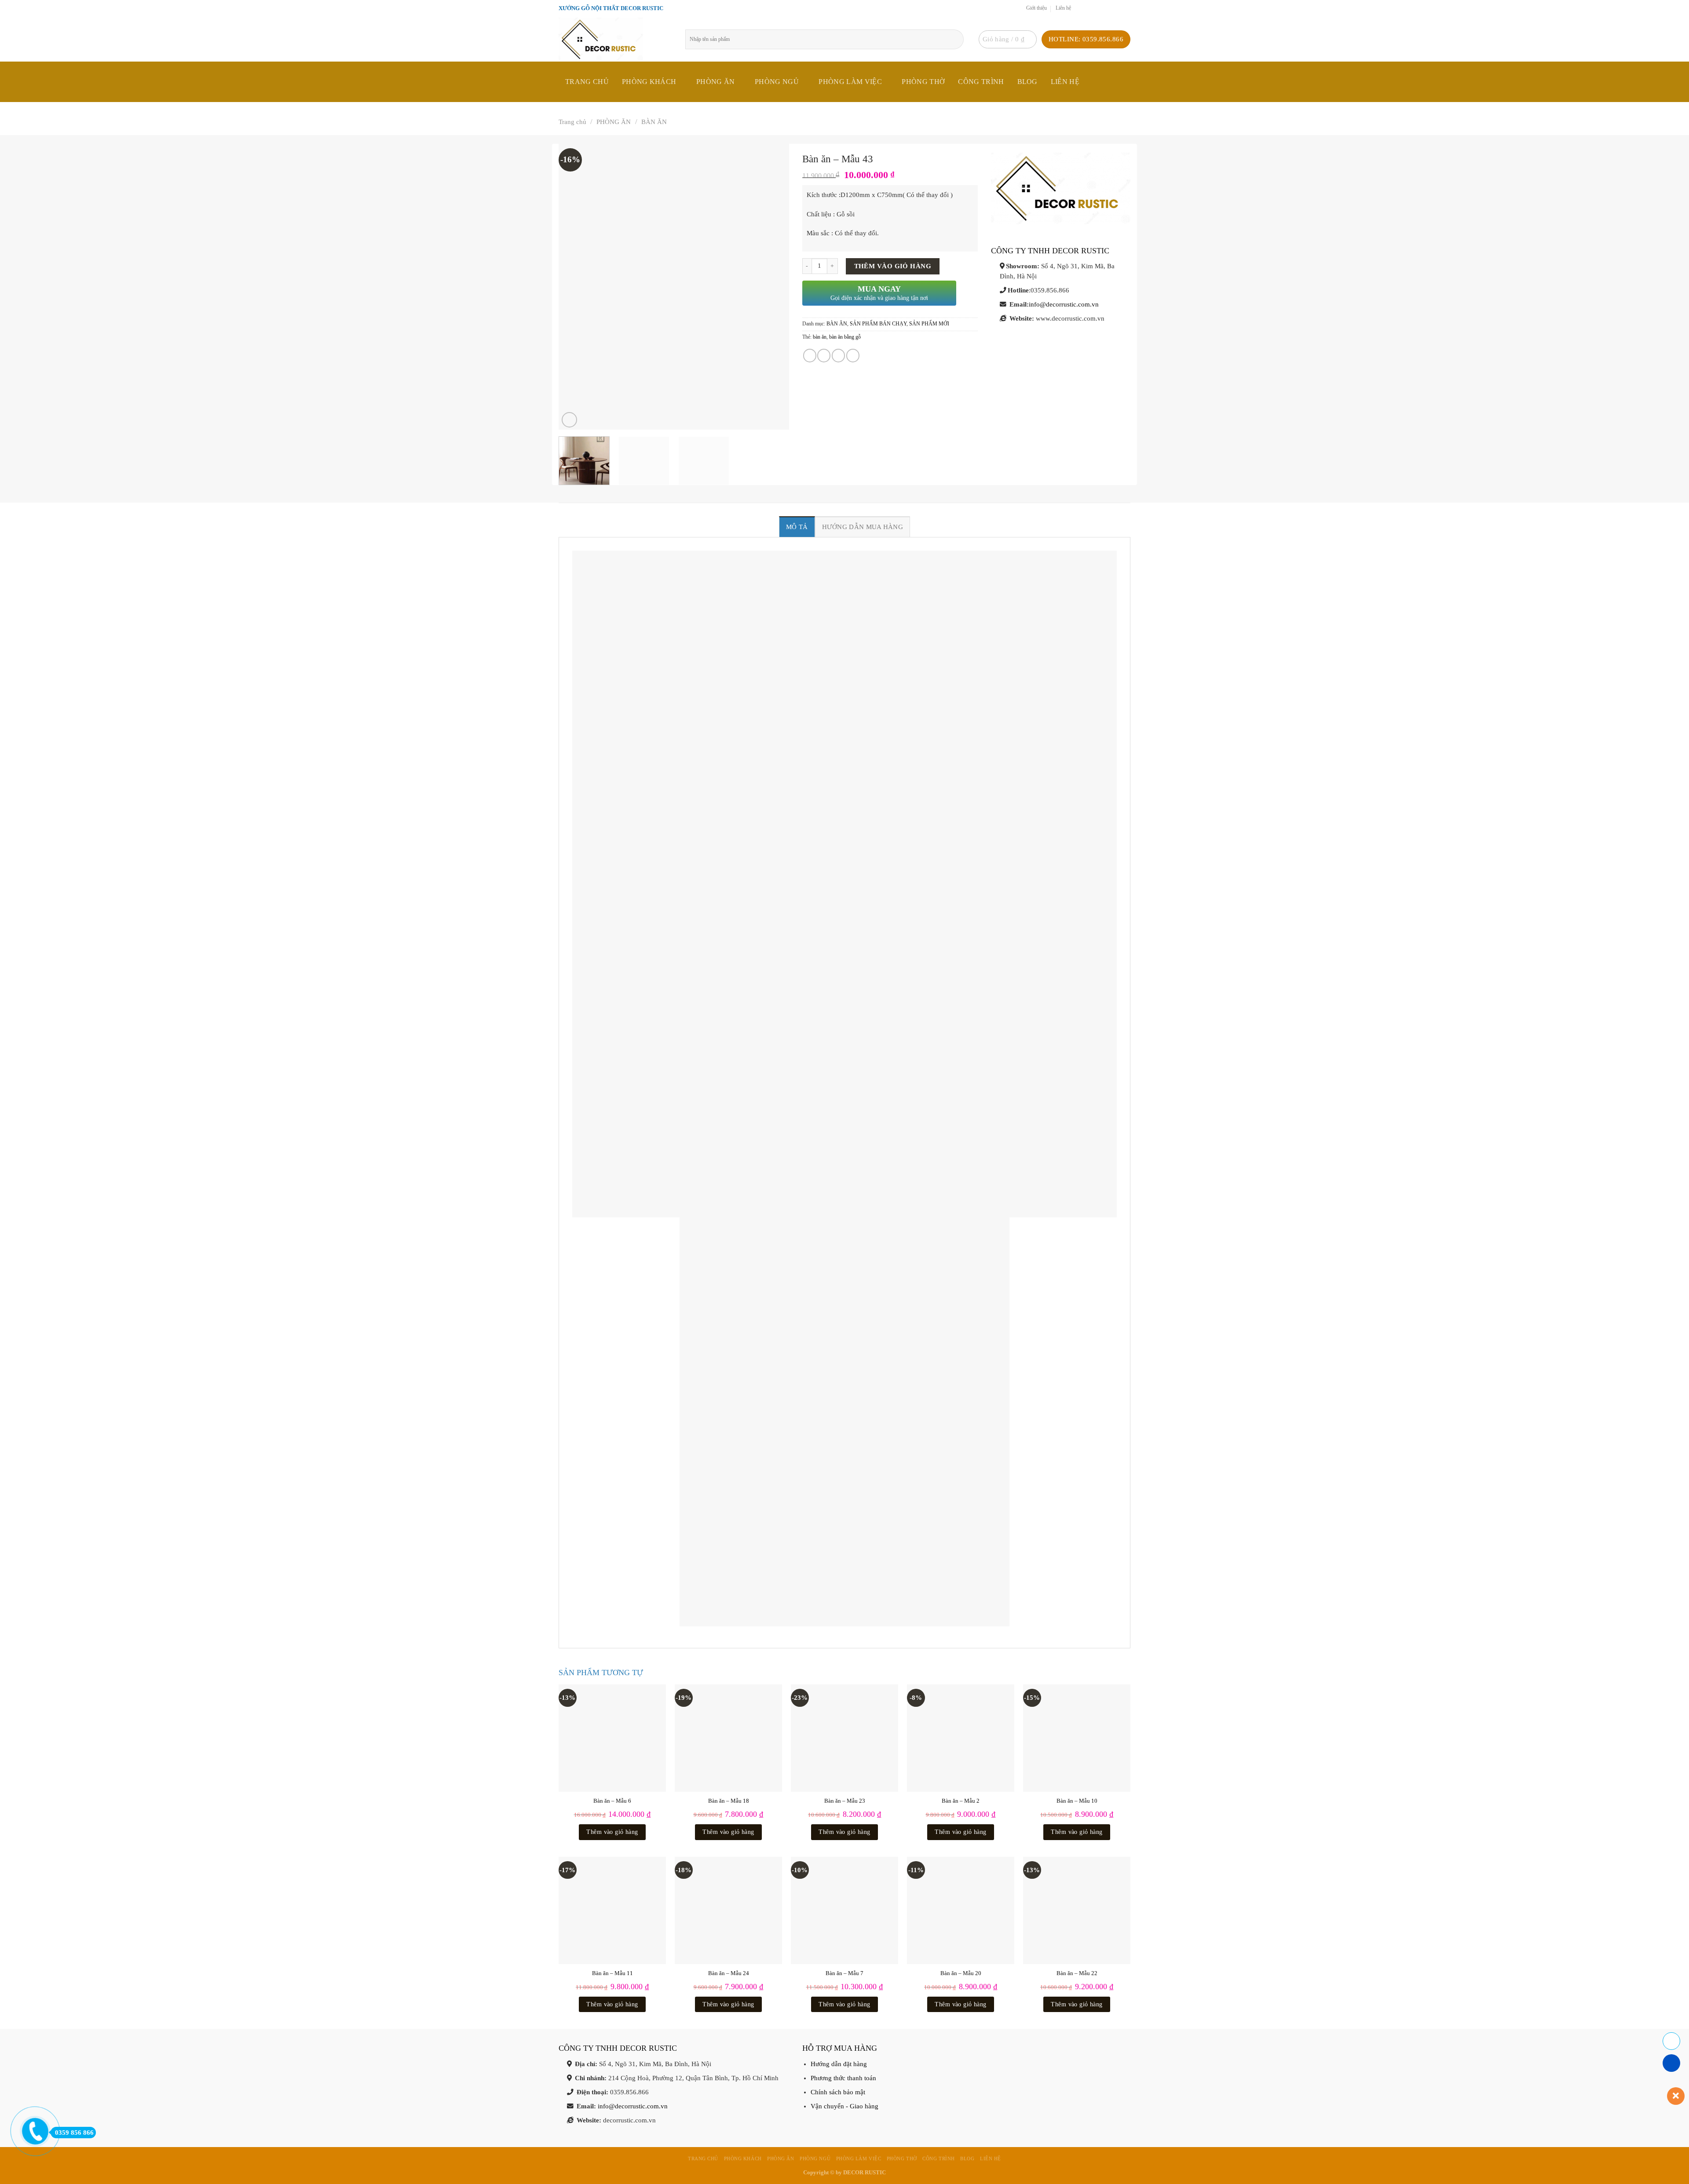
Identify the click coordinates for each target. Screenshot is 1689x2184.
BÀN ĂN (654, 122)
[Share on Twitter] (824, 355)
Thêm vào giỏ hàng (893, 266)
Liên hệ (1063, 8)
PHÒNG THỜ (923, 82)
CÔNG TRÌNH (981, 82)
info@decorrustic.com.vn (1064, 304)
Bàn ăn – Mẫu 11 (612, 1973)
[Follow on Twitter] (1089, 8)
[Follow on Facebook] (1080, 8)
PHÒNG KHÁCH (649, 82)
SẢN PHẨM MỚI (929, 324)
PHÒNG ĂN (716, 82)
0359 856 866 (74, 2133)
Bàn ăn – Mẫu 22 (1077, 1973)
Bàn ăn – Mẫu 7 (844, 1973)
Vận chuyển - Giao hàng (844, 2106)
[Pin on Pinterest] (838, 355)
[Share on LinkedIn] (853, 355)
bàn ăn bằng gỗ (845, 337)
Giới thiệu (1036, 8)
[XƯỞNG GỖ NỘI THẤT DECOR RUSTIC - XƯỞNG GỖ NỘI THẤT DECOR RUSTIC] (615, 39)
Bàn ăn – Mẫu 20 (961, 1973)
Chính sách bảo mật (838, 2092)
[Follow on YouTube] (1126, 8)
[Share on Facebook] (810, 355)
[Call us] (1108, 8)
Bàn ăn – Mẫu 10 (1077, 1801)
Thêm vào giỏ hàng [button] (612, 1832)
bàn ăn (820, 337)
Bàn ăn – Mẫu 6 (612, 1801)
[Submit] (960, 39)
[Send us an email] (1099, 8)
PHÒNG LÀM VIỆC (850, 82)
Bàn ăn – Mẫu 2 (961, 1801)
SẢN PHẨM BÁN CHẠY (878, 324)
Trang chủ (587, 82)
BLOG (1027, 82)
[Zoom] (569, 420)
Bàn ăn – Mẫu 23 (845, 1801)
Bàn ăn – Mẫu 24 (729, 1973)
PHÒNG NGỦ (777, 82)
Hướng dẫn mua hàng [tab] (863, 527)
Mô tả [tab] (797, 527)
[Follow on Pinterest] (1117, 8)
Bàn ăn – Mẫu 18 (729, 1801)
